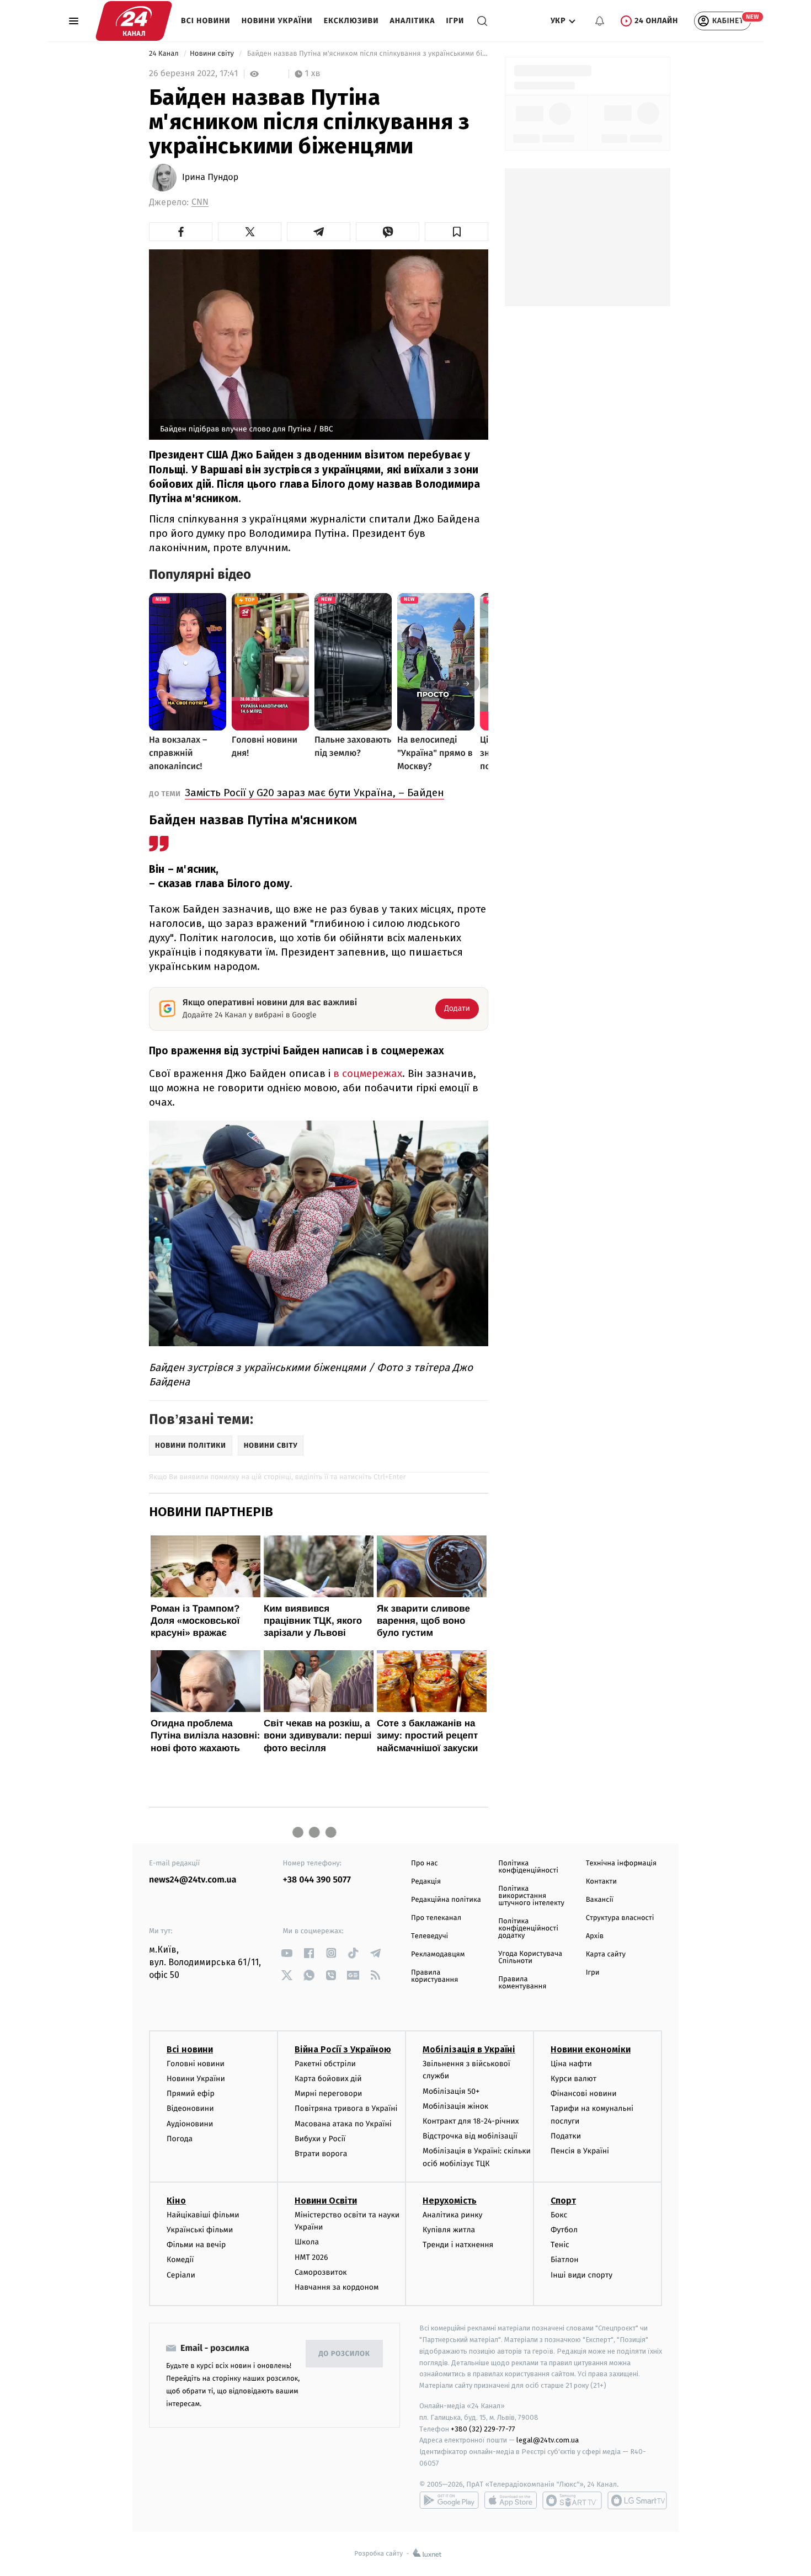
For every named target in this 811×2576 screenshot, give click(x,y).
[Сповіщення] (600, 21)
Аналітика (413, 21)
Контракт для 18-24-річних (471, 2121)
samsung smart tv (637, 2500)
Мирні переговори (328, 2094)
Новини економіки (591, 2049)
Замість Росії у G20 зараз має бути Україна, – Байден (314, 793)
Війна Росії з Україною (343, 2049)
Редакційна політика (446, 1900)
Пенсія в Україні (580, 2151)
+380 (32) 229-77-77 (483, 2429)
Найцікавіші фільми (203, 2215)
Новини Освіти (326, 2201)
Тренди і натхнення (458, 2245)
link (287, 1953)
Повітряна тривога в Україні (346, 2108)
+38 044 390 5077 (317, 1880)
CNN (200, 202)
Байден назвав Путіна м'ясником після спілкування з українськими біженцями (367, 54)
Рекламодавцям (438, 1954)
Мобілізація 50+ (451, 2091)
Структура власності (620, 1918)
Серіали (181, 2275)
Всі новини (206, 21)
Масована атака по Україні (343, 2124)
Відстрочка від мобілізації (470, 2136)
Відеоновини (190, 2108)
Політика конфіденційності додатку (528, 1929)
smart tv (572, 2500)
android (449, 2500)
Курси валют (573, 2079)
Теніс (560, 2245)
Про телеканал (436, 1918)
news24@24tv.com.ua (193, 1880)
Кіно (176, 2201)
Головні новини (196, 2064)
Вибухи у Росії (320, 2139)
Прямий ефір (191, 2094)
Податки (566, 2136)
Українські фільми (200, 2230)
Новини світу (213, 54)
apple (511, 2500)
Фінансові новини (584, 2094)
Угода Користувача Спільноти (530, 1958)
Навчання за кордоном (337, 2287)
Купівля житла (449, 2230)
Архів (595, 1936)
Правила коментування (522, 1983)
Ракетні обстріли (325, 2064)
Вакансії (600, 1900)
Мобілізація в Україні (469, 2049)
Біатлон (565, 2260)
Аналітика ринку (452, 2215)
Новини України (277, 21)
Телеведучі (429, 1936)
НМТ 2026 (311, 2257)
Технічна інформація (621, 1863)
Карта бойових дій (328, 2079)
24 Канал (165, 54)
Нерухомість (450, 2201)
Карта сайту (606, 1954)
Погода (180, 2139)
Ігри (455, 21)
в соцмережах (368, 1073)
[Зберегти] (457, 232)
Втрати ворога (321, 2154)
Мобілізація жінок (455, 2106)
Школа (307, 2242)
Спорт (563, 2201)
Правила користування (434, 1976)
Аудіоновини (190, 2124)
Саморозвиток (321, 2272)
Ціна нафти (571, 2064)
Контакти (601, 1882)
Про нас (425, 1863)
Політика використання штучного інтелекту (531, 1896)
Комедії (180, 2260)
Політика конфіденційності (528, 1867)
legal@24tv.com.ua (548, 2440)
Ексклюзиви (351, 21)
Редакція (426, 1882)
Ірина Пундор (210, 178)
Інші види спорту (581, 2275)
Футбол (564, 2230)
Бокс (559, 2215)
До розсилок (345, 2354)
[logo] (134, 21)
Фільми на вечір (196, 2245)
